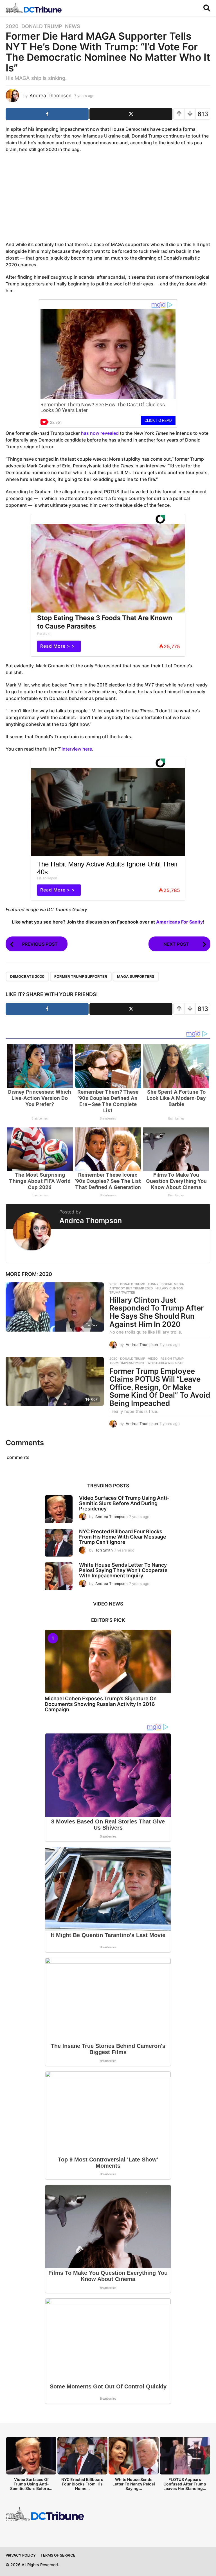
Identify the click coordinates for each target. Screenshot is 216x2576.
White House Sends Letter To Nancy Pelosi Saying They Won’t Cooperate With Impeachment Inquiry (123, 1570)
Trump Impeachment (127, 1363)
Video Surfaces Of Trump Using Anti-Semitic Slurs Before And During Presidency (124, 1503)
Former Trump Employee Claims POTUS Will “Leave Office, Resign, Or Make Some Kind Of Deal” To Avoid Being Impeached (160, 1387)
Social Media (173, 1284)
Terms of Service (58, 2555)
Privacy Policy (21, 2555)
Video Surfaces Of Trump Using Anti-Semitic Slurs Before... (31, 2484)
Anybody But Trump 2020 (131, 1288)
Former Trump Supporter (81, 976)
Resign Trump (172, 1359)
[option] (31, 2465)
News (73, 26)
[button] (207, 8)
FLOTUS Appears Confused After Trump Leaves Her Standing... (185, 2484)
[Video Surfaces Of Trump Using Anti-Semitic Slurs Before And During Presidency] (59, 1509)
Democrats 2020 (27, 976)
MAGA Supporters (136, 976)
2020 (12, 26)
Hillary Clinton (169, 1288)
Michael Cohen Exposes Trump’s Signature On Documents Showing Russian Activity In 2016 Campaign (101, 1704)
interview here (77, 749)
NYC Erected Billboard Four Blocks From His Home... (82, 2484)
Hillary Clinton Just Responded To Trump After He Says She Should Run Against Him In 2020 (157, 1312)
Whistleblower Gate (165, 1363)
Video (153, 1359)
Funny (153, 1284)
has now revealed (100, 433)
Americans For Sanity (179, 922)
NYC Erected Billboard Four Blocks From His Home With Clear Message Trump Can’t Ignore (123, 1537)
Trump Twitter (122, 1292)
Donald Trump (42, 26)
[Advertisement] (108, 198)
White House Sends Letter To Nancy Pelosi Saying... (134, 2484)
